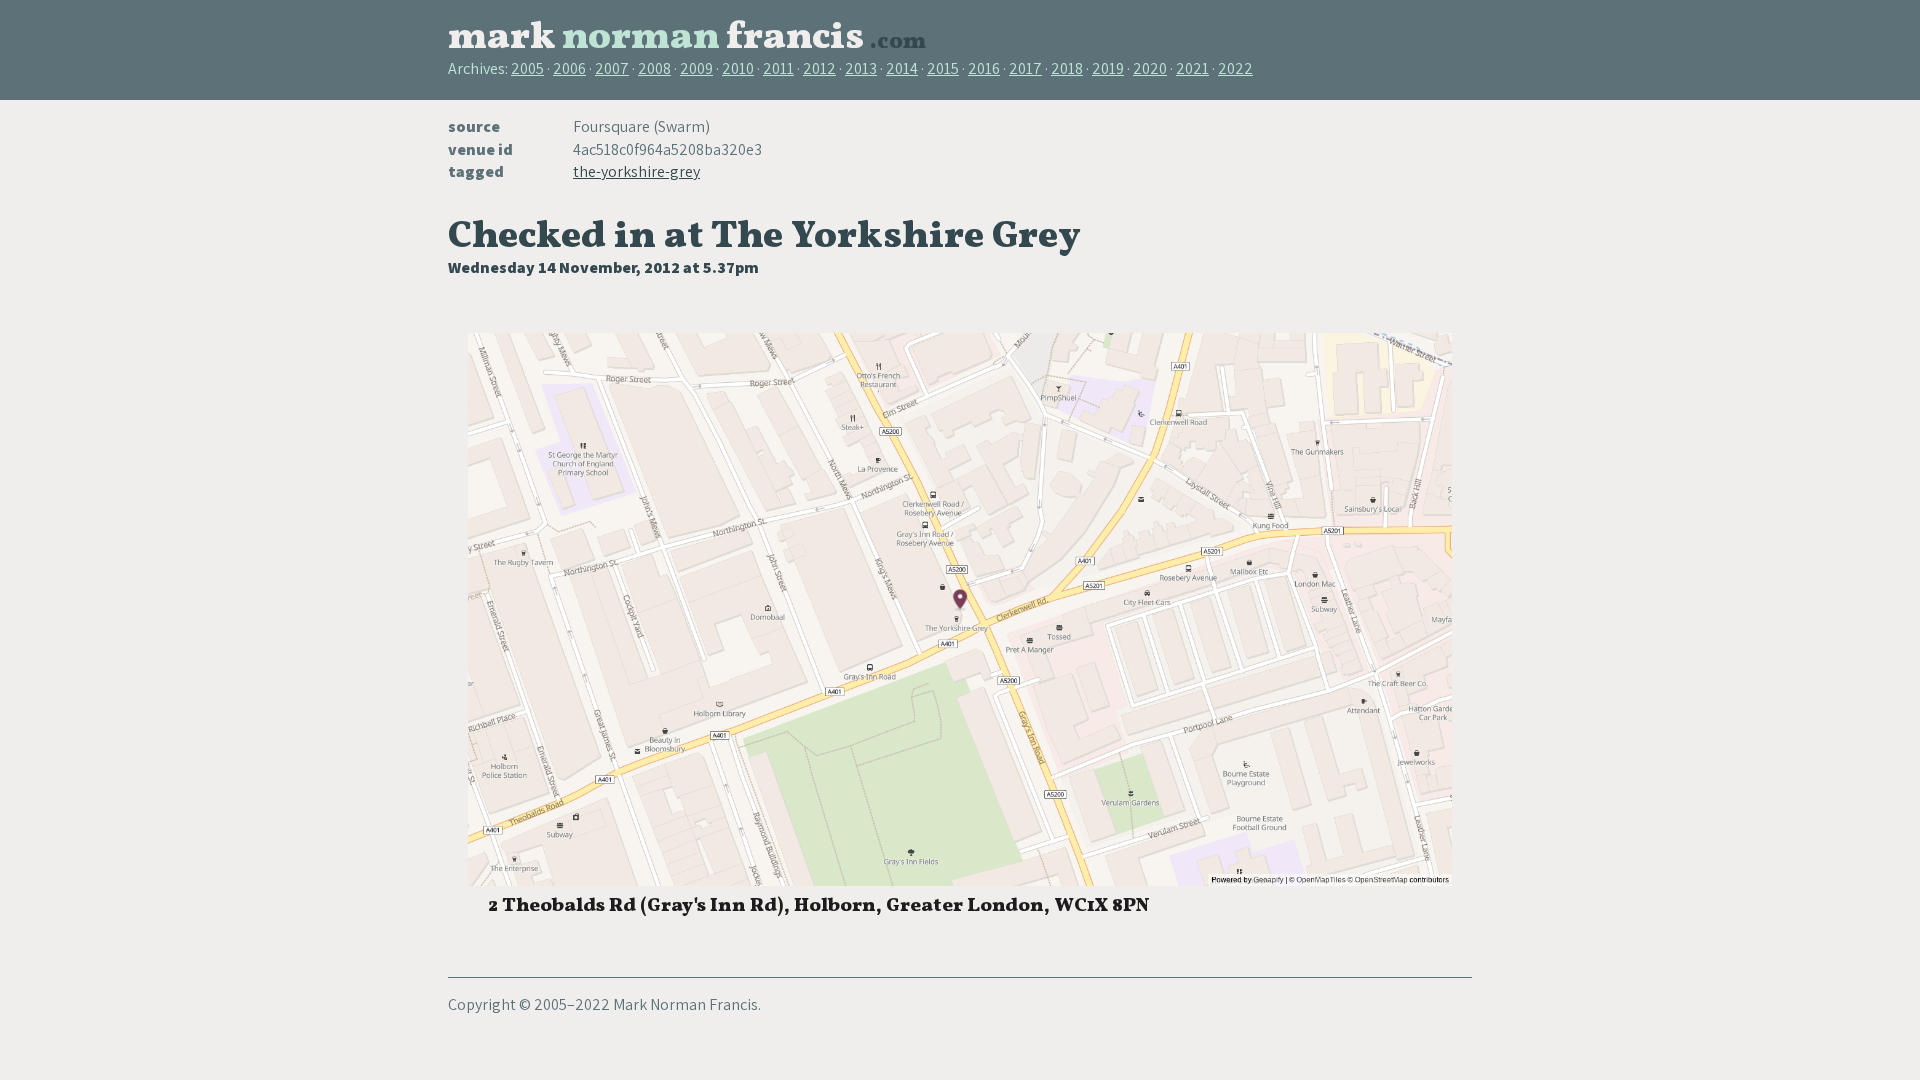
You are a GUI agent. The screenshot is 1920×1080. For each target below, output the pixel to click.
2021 (1192, 68)
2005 (527, 68)
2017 (1025, 68)
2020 (1150, 68)
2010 (738, 68)
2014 (902, 68)
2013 (861, 68)
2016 (984, 68)
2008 (654, 68)
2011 (778, 68)
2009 (696, 68)
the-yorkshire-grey (636, 171)
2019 (1108, 68)
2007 (612, 68)
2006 (569, 68)
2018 (1067, 68)
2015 (943, 68)
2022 (1235, 68)
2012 (819, 68)
